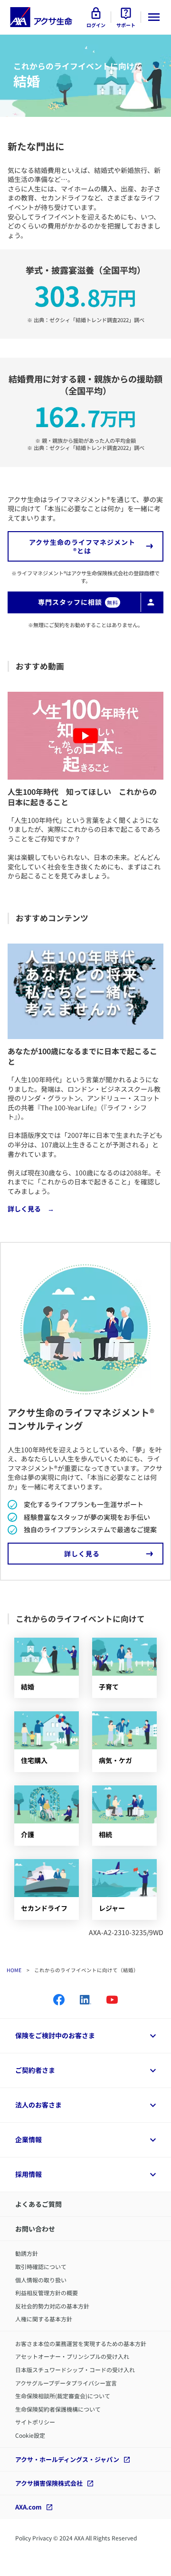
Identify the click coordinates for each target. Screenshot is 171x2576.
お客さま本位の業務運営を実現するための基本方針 (81, 2343)
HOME (14, 1970)
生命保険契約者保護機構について (58, 2409)
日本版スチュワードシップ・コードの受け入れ (75, 2370)
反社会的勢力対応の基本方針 (52, 2306)
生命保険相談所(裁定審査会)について (63, 2396)
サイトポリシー (35, 2422)
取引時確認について (41, 2266)
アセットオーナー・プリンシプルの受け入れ (72, 2356)
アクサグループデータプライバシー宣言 (66, 2383)
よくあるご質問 (38, 2204)
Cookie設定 (30, 2435)
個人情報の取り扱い (41, 2280)
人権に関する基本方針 (44, 2319)
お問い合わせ (35, 2229)
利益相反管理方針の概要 (47, 2293)
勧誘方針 (27, 2253)
